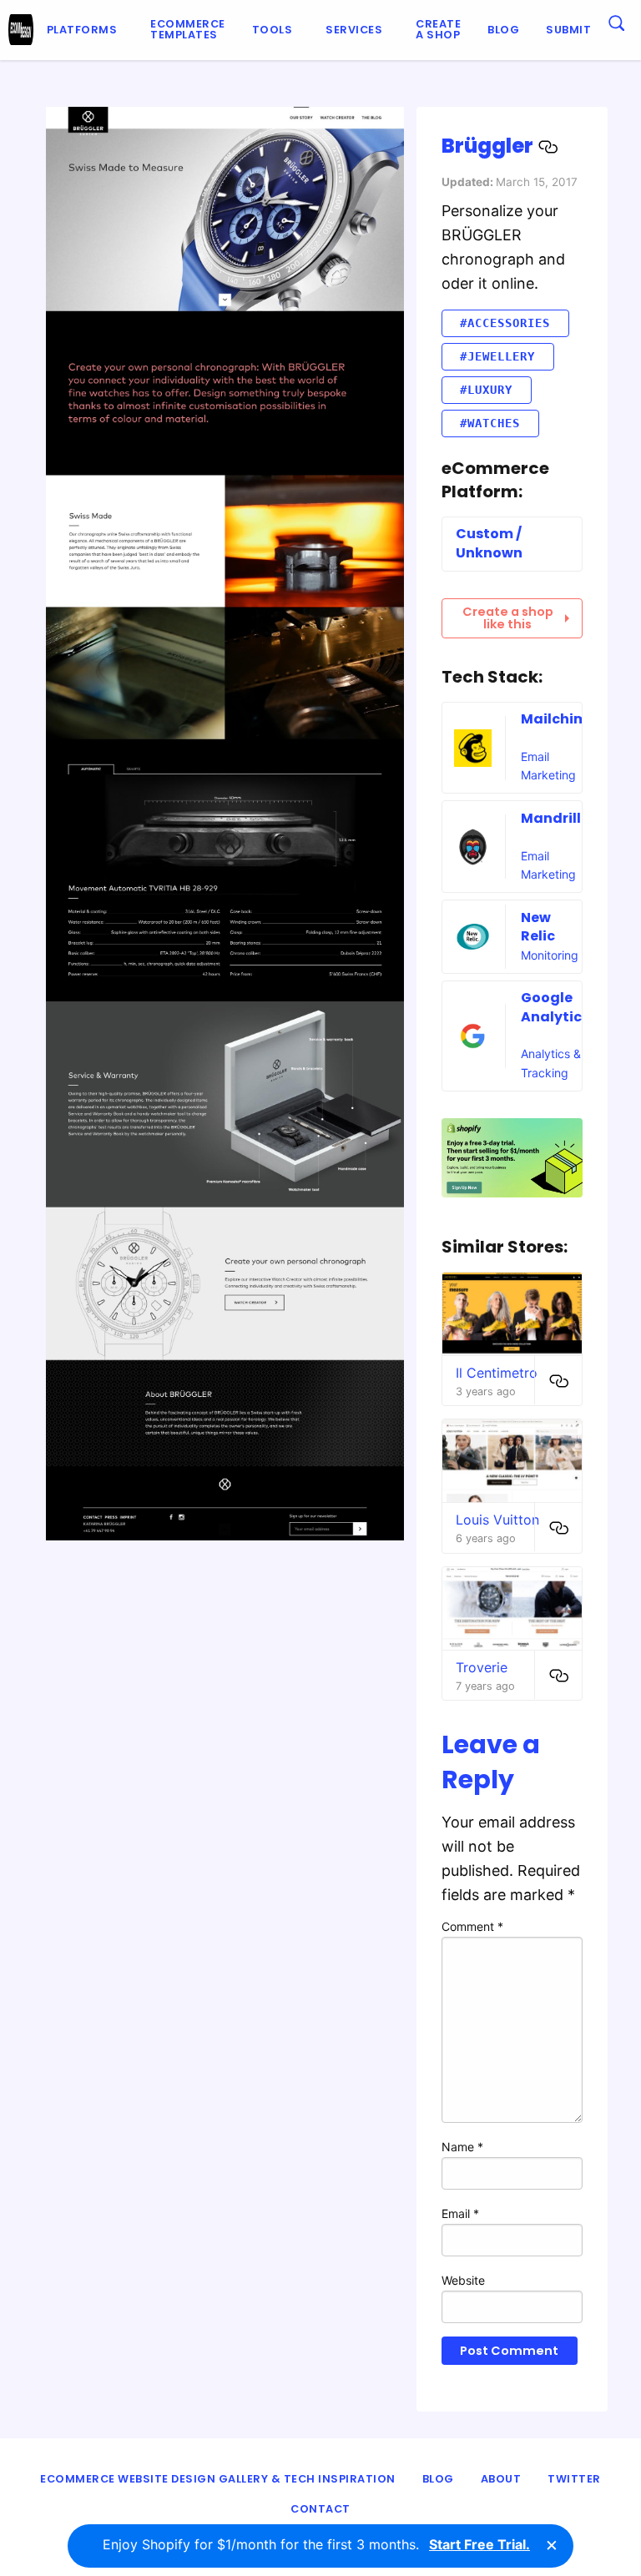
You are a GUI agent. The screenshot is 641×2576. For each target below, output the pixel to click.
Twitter (574, 2479)
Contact (320, 2509)
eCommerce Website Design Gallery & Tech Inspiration (218, 2479)
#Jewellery (497, 356)
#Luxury (486, 390)
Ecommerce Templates (188, 29)
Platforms (82, 30)
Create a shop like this (508, 618)
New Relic (538, 927)
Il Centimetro (497, 1373)
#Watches (490, 423)
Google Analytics (555, 1007)
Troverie (482, 1667)
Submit (568, 30)
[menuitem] (86, 30)
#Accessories (505, 323)
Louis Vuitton (497, 1520)
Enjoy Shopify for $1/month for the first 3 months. (316, 2544)
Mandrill (551, 818)
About (501, 2479)
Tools (273, 30)
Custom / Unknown (489, 543)
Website (463, 2280)
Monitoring (550, 955)
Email (460, 2213)
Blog (503, 30)
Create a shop (438, 29)
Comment (472, 1926)
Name (462, 2147)
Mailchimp (559, 719)
